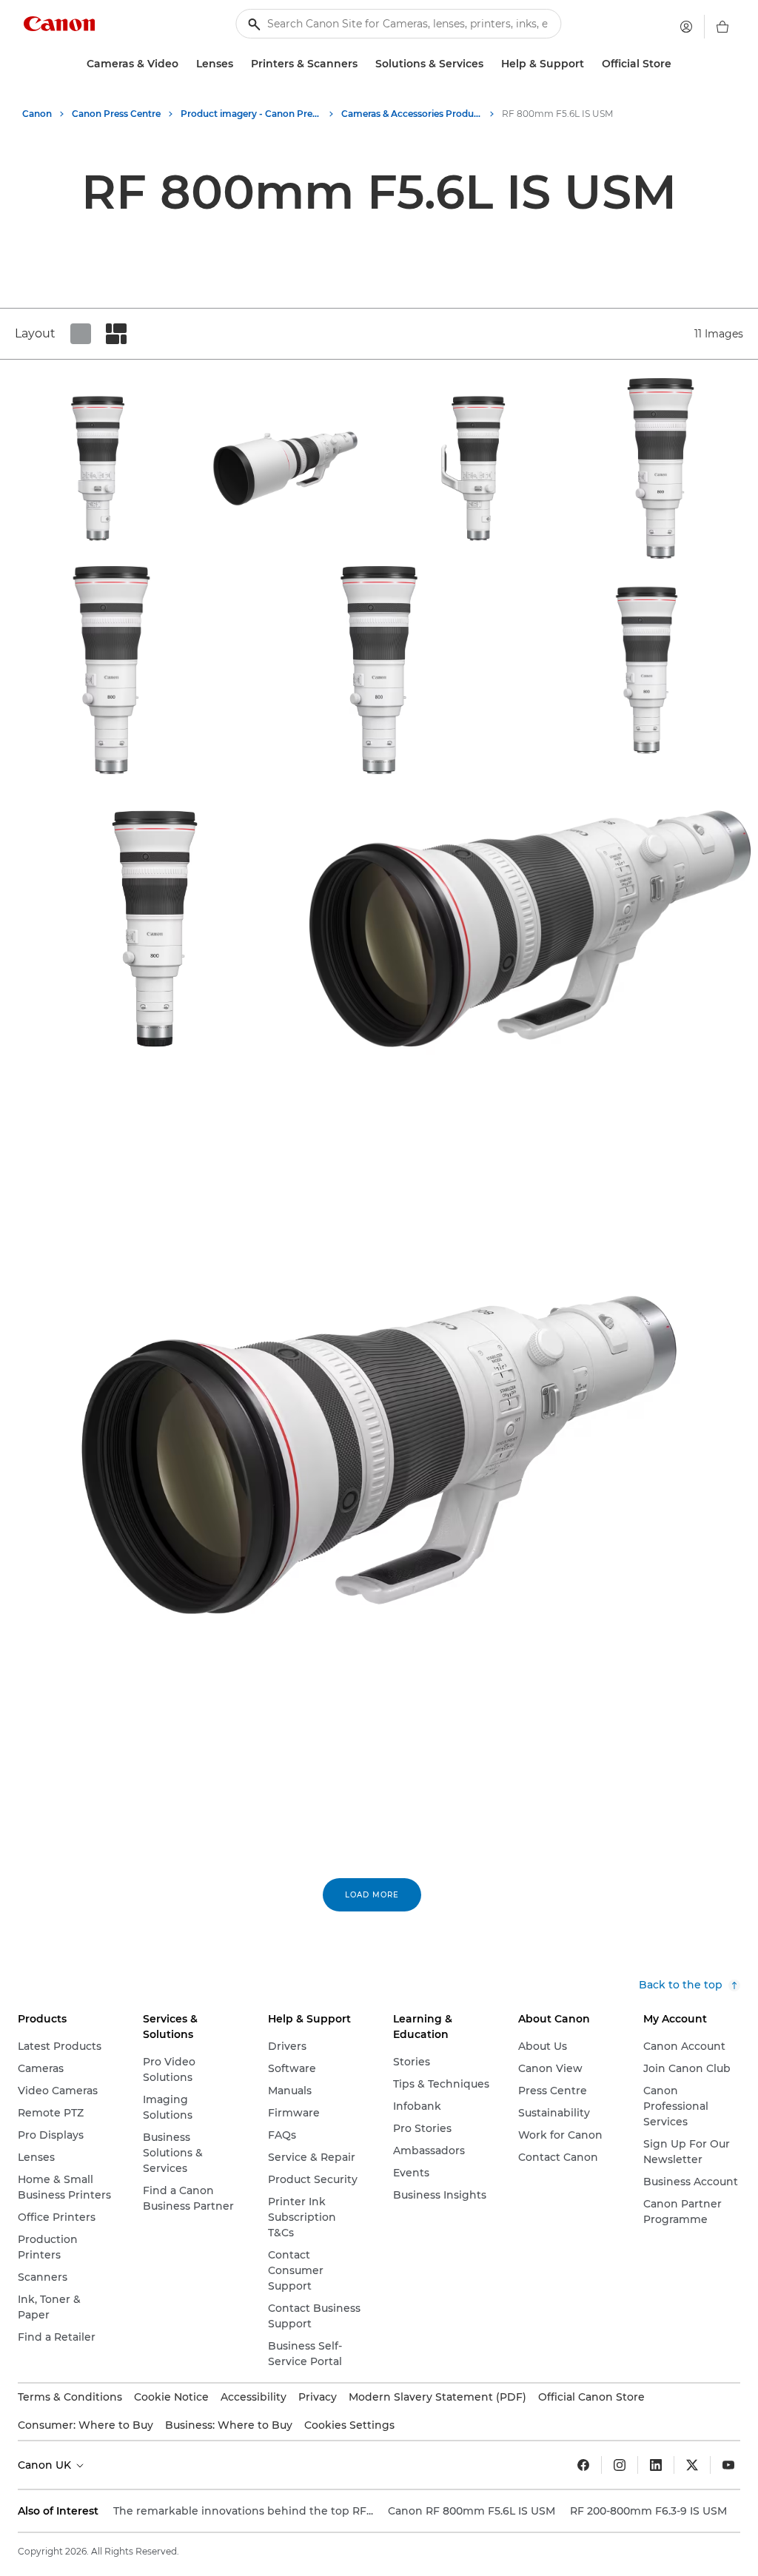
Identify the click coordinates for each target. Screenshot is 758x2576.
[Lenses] (239, 64)
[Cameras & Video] (184, 64)
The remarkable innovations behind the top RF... (243, 2511)
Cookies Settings (349, 2425)
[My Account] (686, 27)
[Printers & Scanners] (363, 64)
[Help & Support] (590, 64)
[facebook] (583, 2465)
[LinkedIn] (656, 2465)
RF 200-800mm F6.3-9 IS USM (648, 2511)
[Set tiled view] (81, 334)
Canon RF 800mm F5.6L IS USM (472, 2511)
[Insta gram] (620, 2465)
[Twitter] (692, 2465)
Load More (372, 1895)
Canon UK (46, 2465)
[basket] (722, 27)
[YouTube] (728, 2465)
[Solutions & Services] (489, 64)
